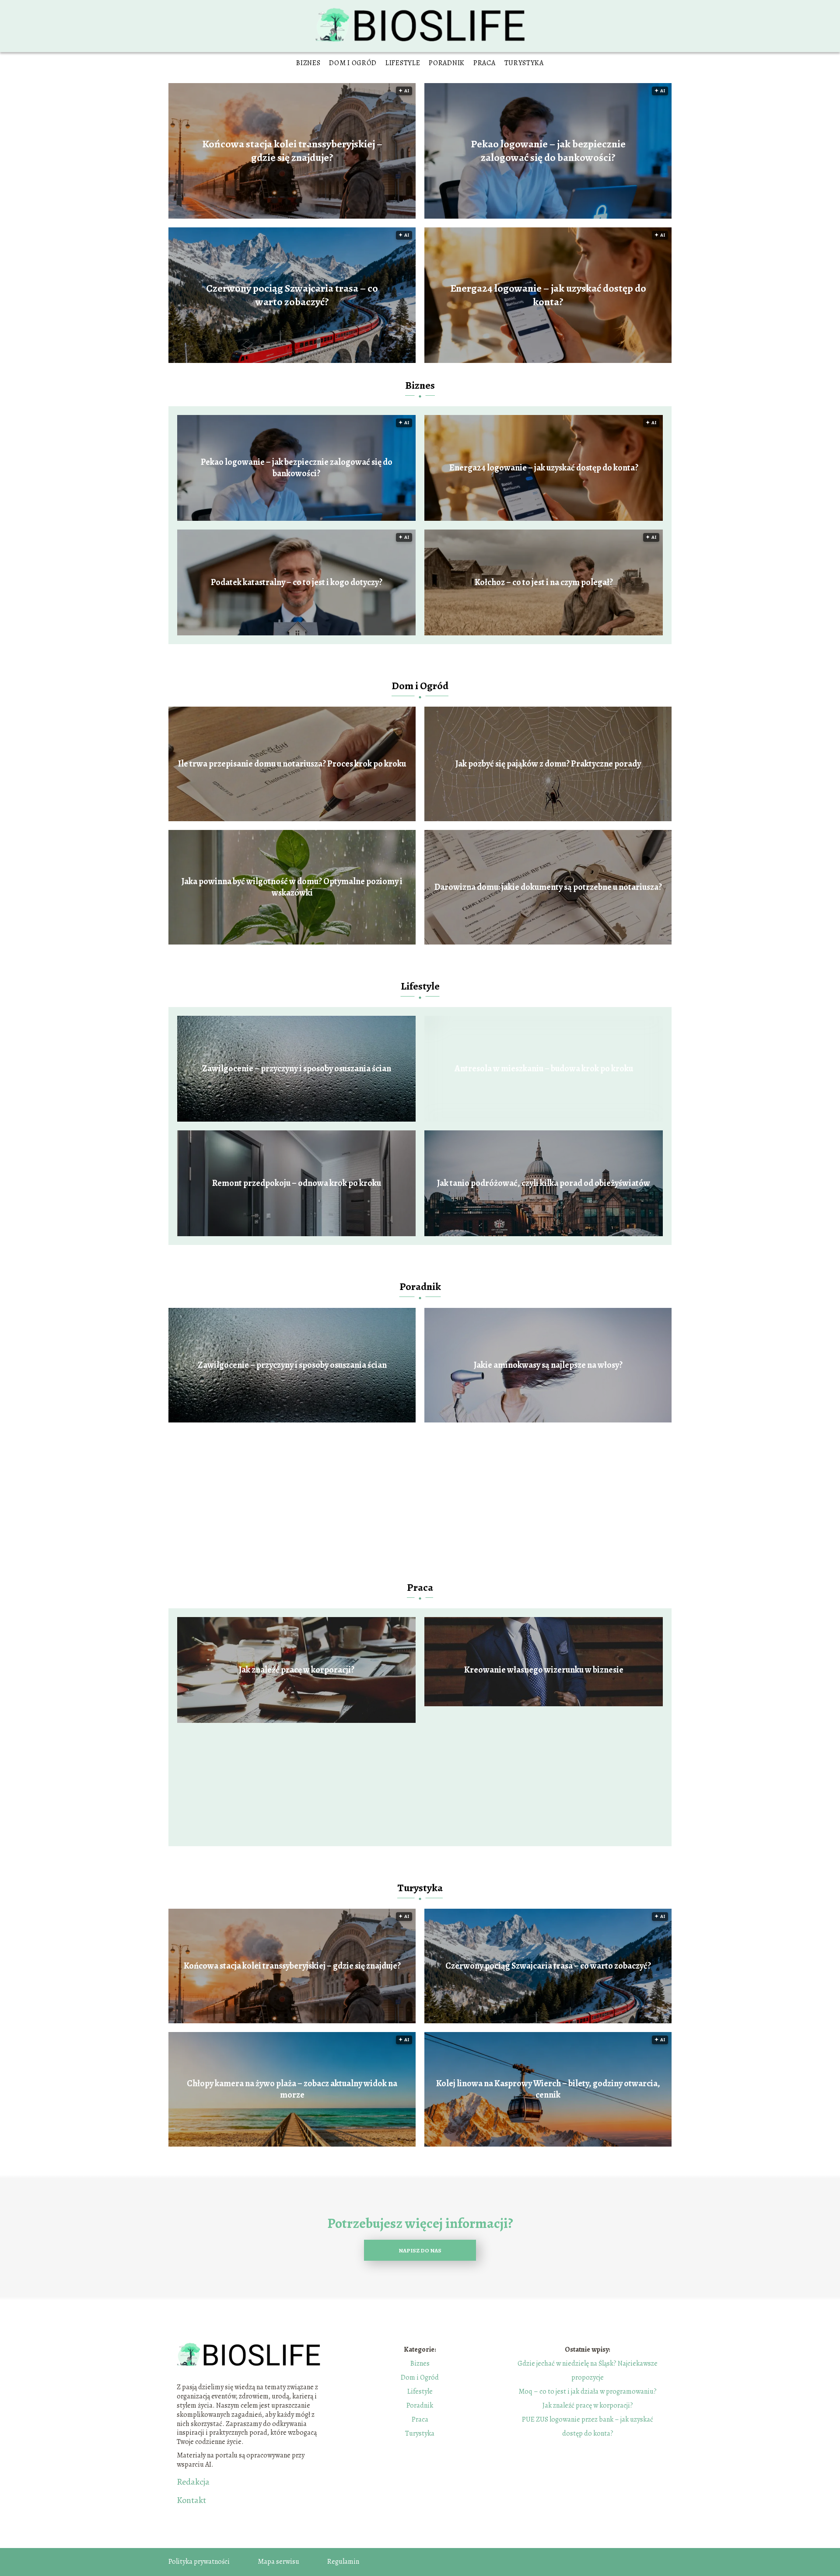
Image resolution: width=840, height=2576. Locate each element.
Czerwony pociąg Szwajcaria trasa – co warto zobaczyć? (292, 295)
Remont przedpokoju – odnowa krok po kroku (297, 1183)
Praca (485, 63)
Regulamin (343, 2562)
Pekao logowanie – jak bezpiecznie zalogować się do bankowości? (548, 151)
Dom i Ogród (353, 63)
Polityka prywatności (199, 2562)
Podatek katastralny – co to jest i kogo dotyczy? (297, 582)
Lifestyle (403, 63)
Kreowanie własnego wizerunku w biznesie (544, 1670)
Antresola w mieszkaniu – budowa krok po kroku (544, 1069)
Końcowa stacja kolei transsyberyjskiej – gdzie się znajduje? (292, 151)
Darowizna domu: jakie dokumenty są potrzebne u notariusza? (548, 887)
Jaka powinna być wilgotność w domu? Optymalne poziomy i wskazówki (292, 887)
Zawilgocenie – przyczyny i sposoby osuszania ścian (297, 1069)
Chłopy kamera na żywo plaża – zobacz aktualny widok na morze (292, 2089)
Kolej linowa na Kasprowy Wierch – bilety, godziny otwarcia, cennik (548, 2089)
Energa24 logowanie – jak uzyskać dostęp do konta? (548, 295)
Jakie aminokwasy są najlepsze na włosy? (548, 1365)
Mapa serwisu (278, 2562)
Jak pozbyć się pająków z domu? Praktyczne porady (548, 764)
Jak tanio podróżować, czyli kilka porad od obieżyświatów (544, 1183)
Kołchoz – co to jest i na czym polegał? (544, 582)
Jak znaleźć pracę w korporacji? (297, 1670)
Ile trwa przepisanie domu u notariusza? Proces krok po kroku (292, 764)
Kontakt (191, 2500)
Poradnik (447, 63)
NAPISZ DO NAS (420, 2250)
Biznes (308, 63)
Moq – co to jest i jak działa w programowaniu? (588, 2391)
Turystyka (524, 63)
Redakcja (193, 2482)
